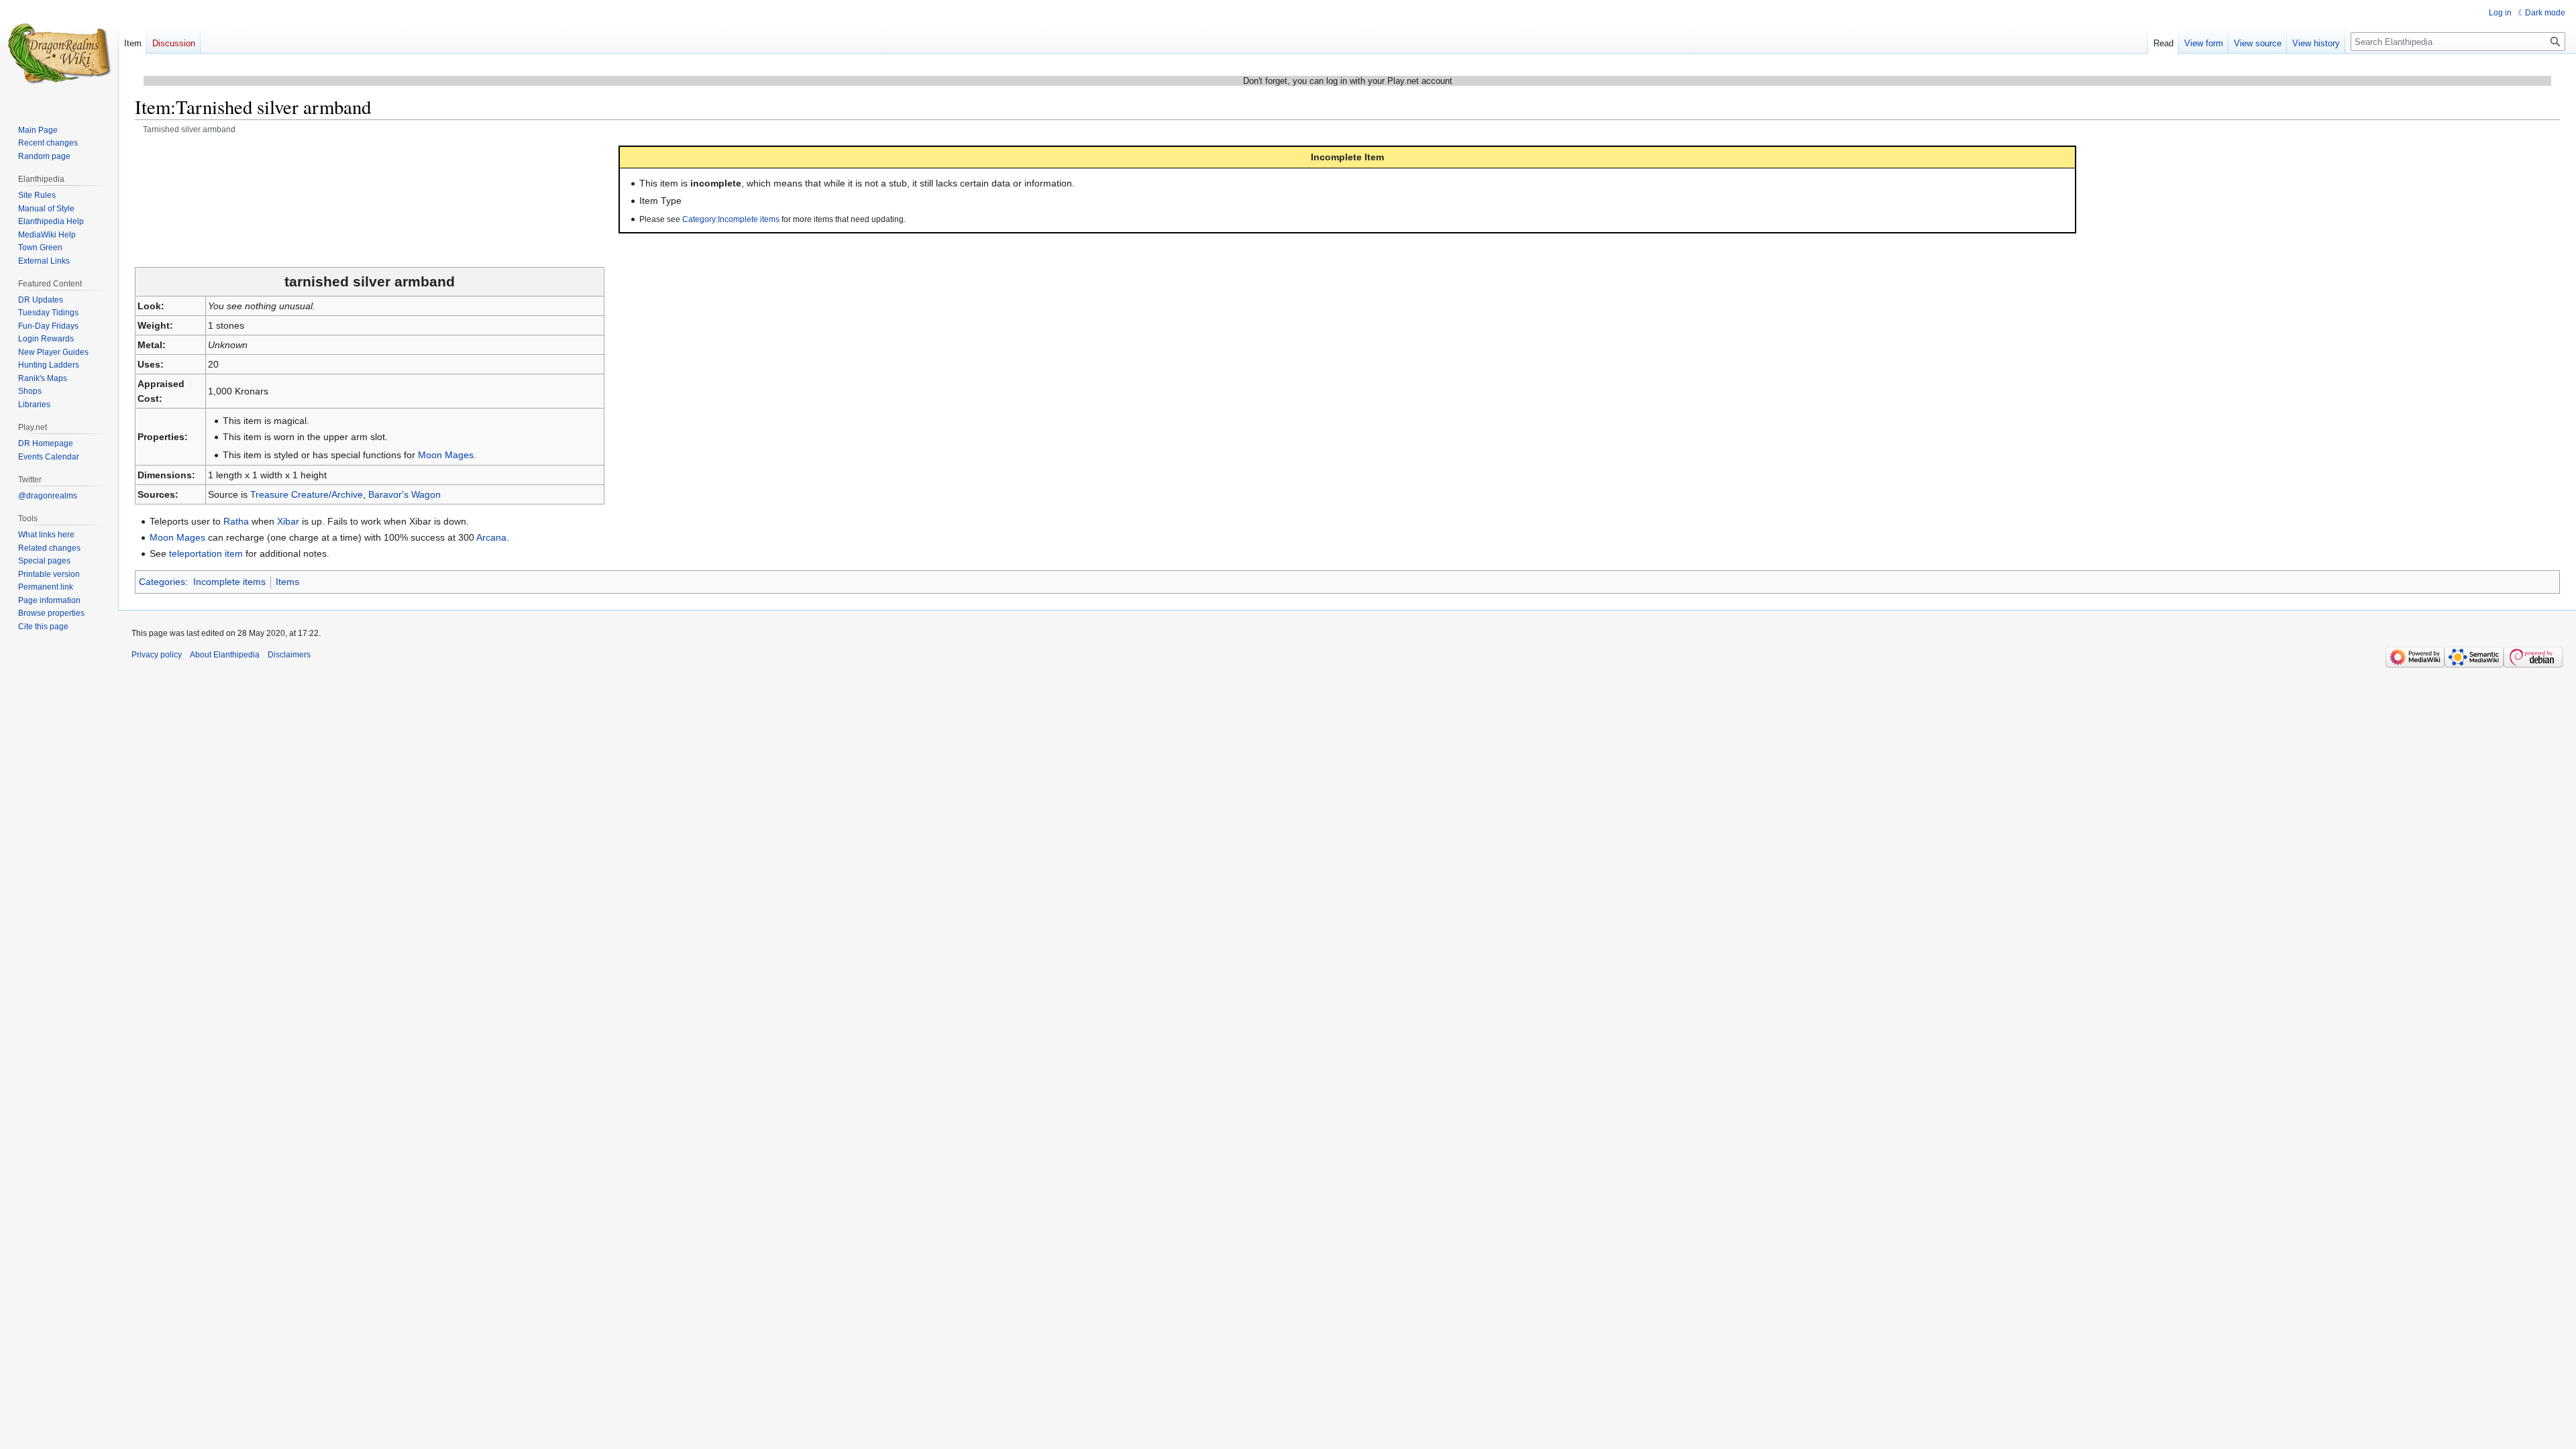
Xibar (288, 521)
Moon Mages (446, 455)
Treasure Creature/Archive (307, 494)
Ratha (236, 521)
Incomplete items (229, 582)
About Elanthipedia (225, 655)
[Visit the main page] (59, 54)
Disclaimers (289, 655)
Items (287, 582)
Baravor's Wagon (405, 494)
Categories (162, 582)
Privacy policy (157, 655)
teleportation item (206, 553)
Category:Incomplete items (731, 219)
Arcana (491, 537)
